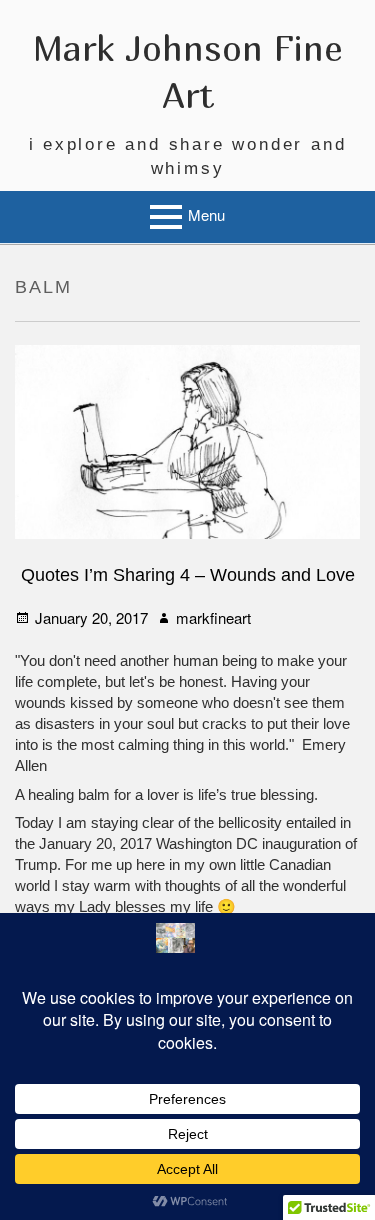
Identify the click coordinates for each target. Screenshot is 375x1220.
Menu (206, 214)
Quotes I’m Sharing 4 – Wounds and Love (188, 575)
